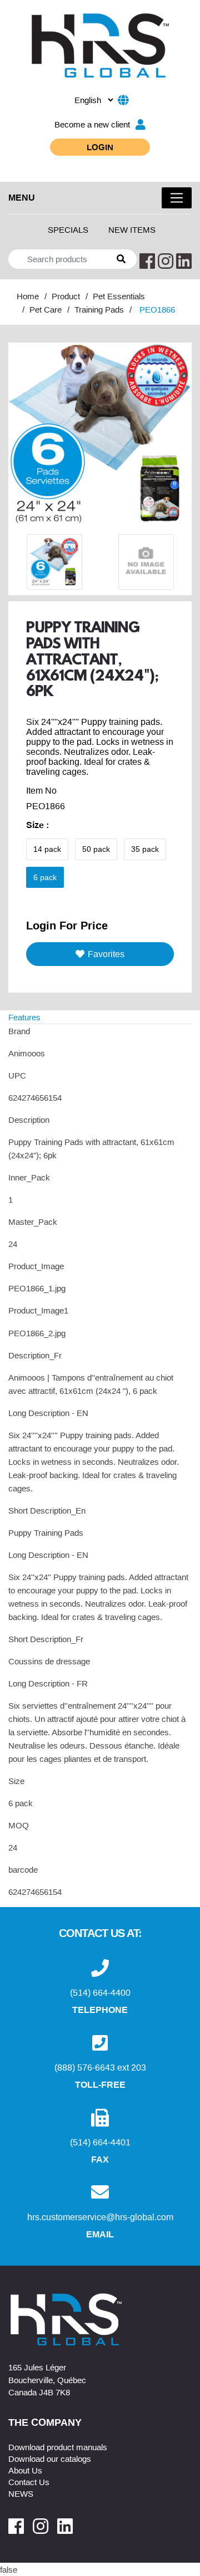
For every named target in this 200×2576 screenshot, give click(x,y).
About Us (25, 2470)
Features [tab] (24, 1017)
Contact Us (29, 2482)
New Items (132, 229)
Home (28, 296)
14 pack (47, 849)
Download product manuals (58, 2447)
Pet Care (46, 309)
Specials (68, 229)
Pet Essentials (119, 296)
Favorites (106, 954)
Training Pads (99, 309)
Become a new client (92, 124)
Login (100, 147)
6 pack (45, 877)
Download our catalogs (50, 2459)
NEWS (21, 2493)
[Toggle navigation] (177, 198)
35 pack (145, 849)
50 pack (96, 849)
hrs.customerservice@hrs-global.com (100, 2217)
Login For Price (67, 925)
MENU (22, 197)
